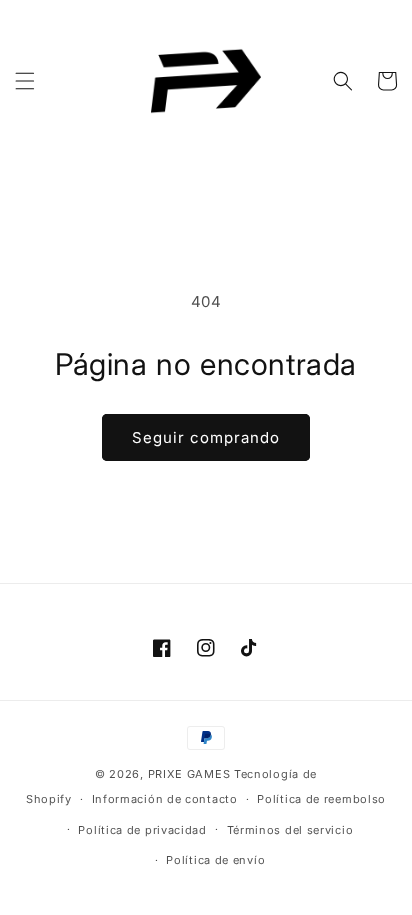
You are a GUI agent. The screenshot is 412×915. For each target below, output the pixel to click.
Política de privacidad (142, 830)
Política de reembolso (321, 799)
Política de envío (215, 860)
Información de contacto (165, 799)
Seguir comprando (206, 437)
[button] (25, 81)
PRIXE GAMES (191, 774)
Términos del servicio (290, 830)
